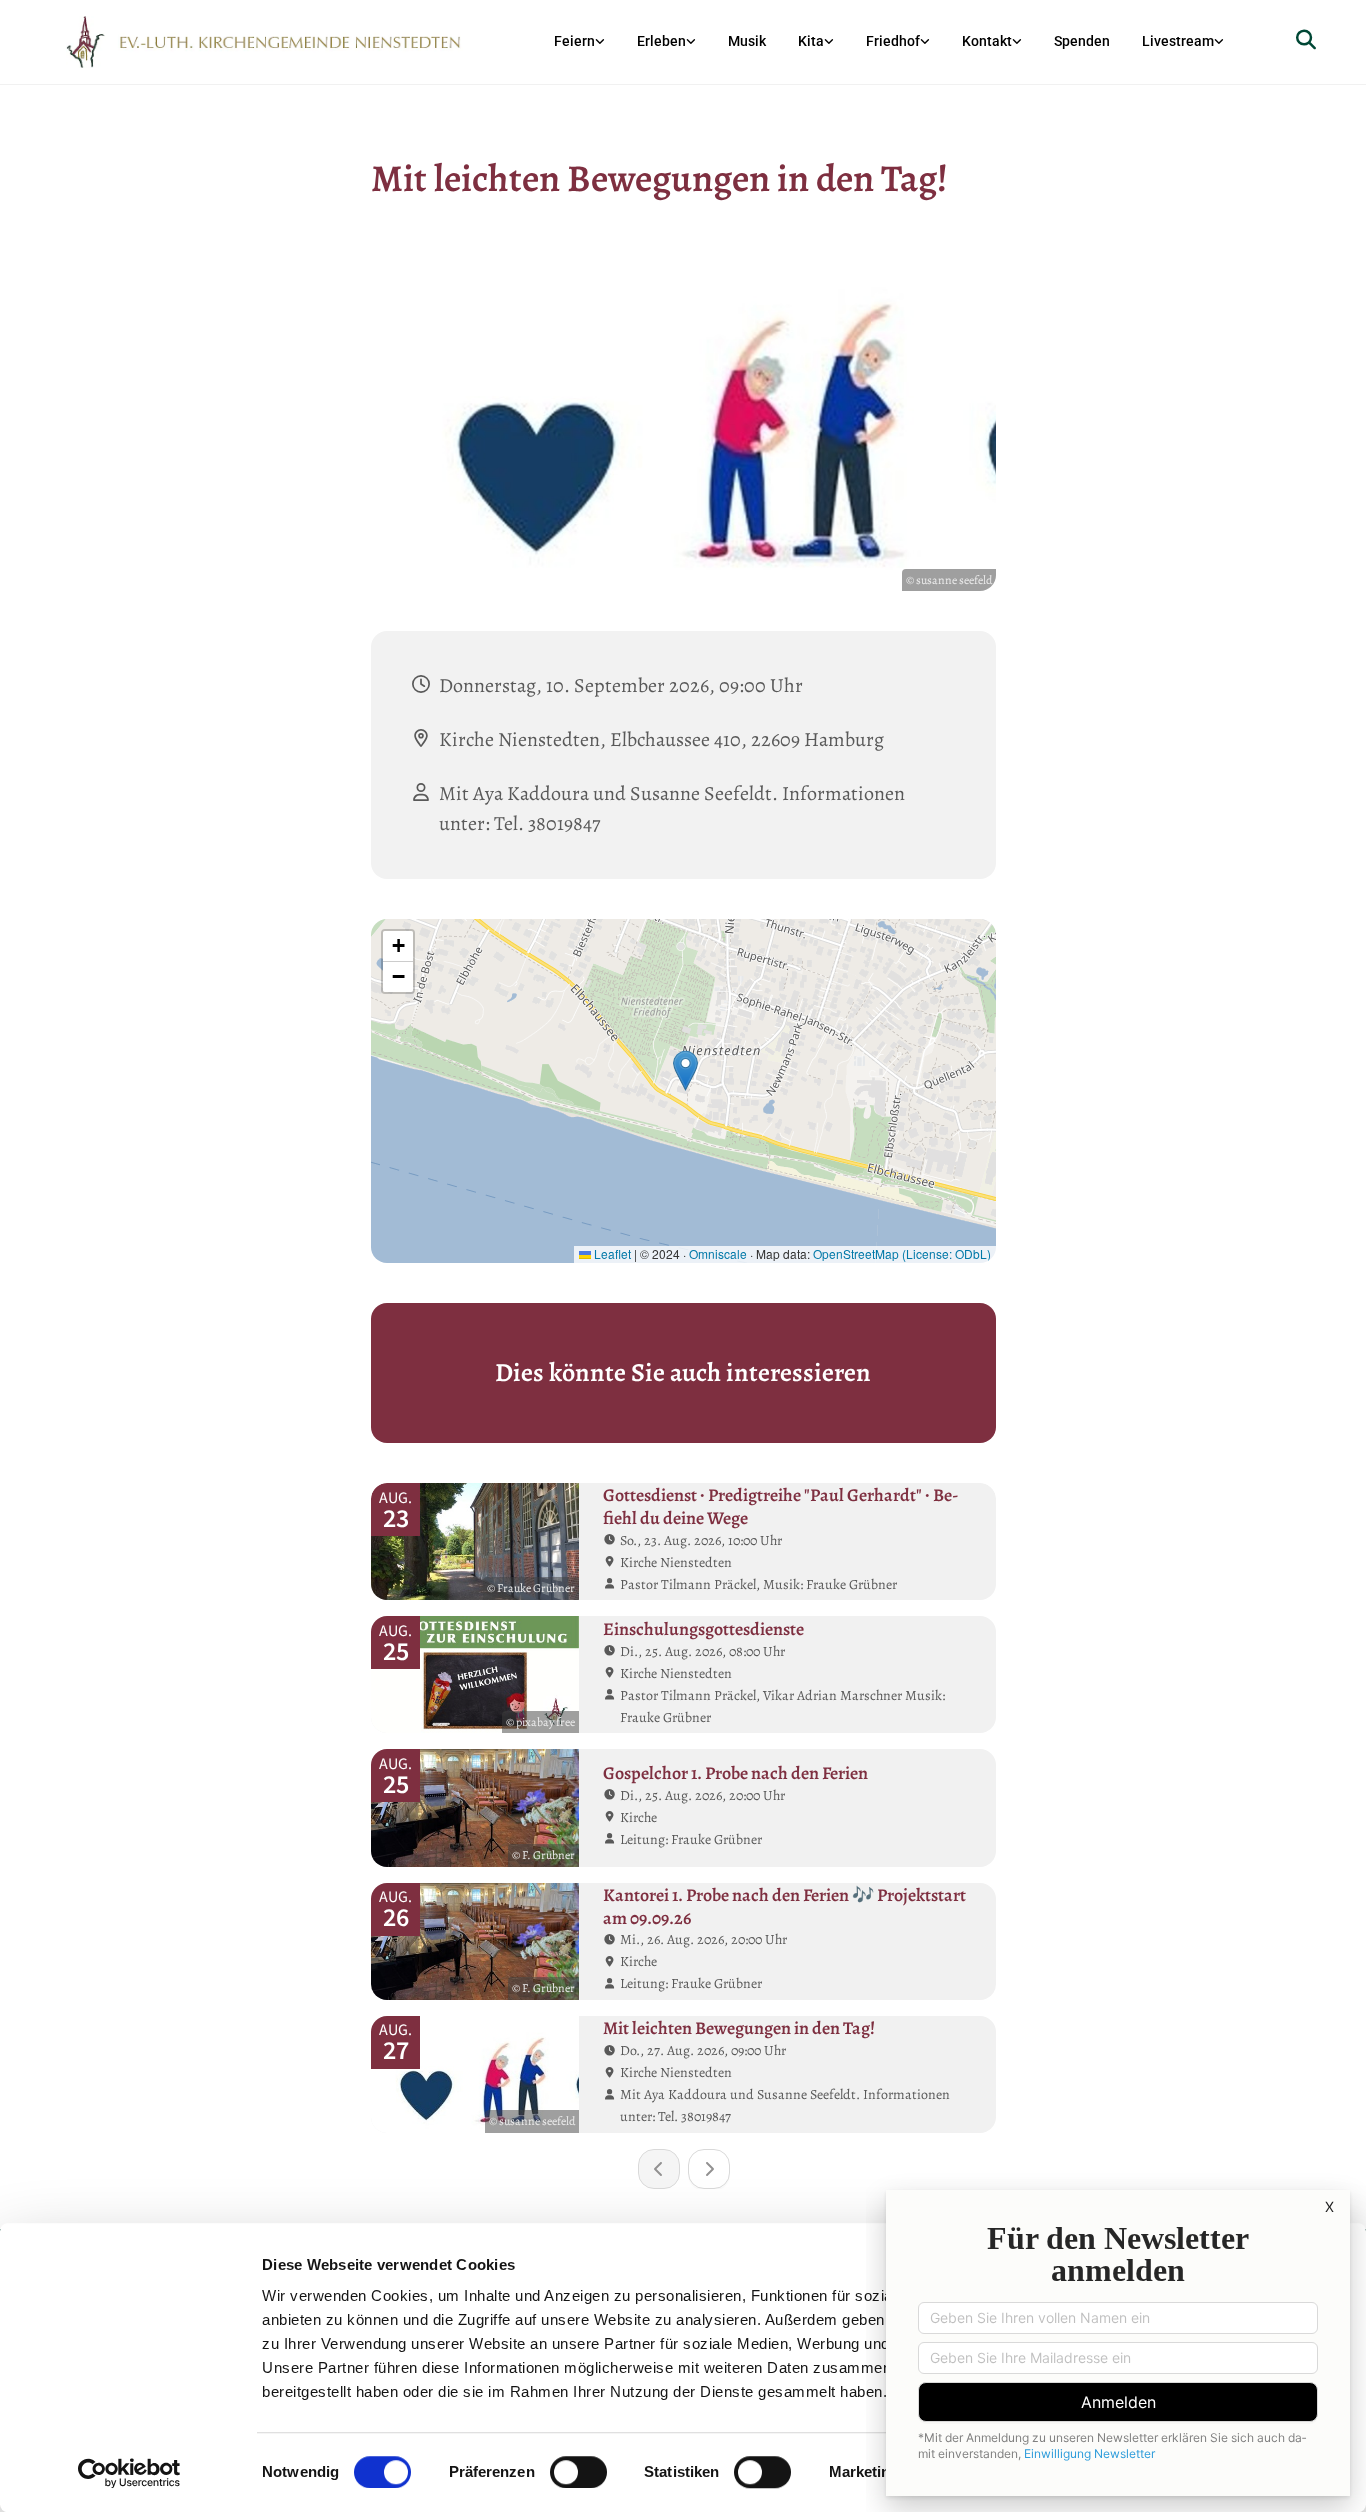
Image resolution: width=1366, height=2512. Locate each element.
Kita (811, 41)
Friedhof (893, 41)
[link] (579, 41)
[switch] (578, 2472)
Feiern (574, 41)
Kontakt (987, 41)
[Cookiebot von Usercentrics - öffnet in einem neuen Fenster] (129, 2473)
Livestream (1178, 41)
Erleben (661, 41)
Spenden (1082, 41)
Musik (747, 41)
